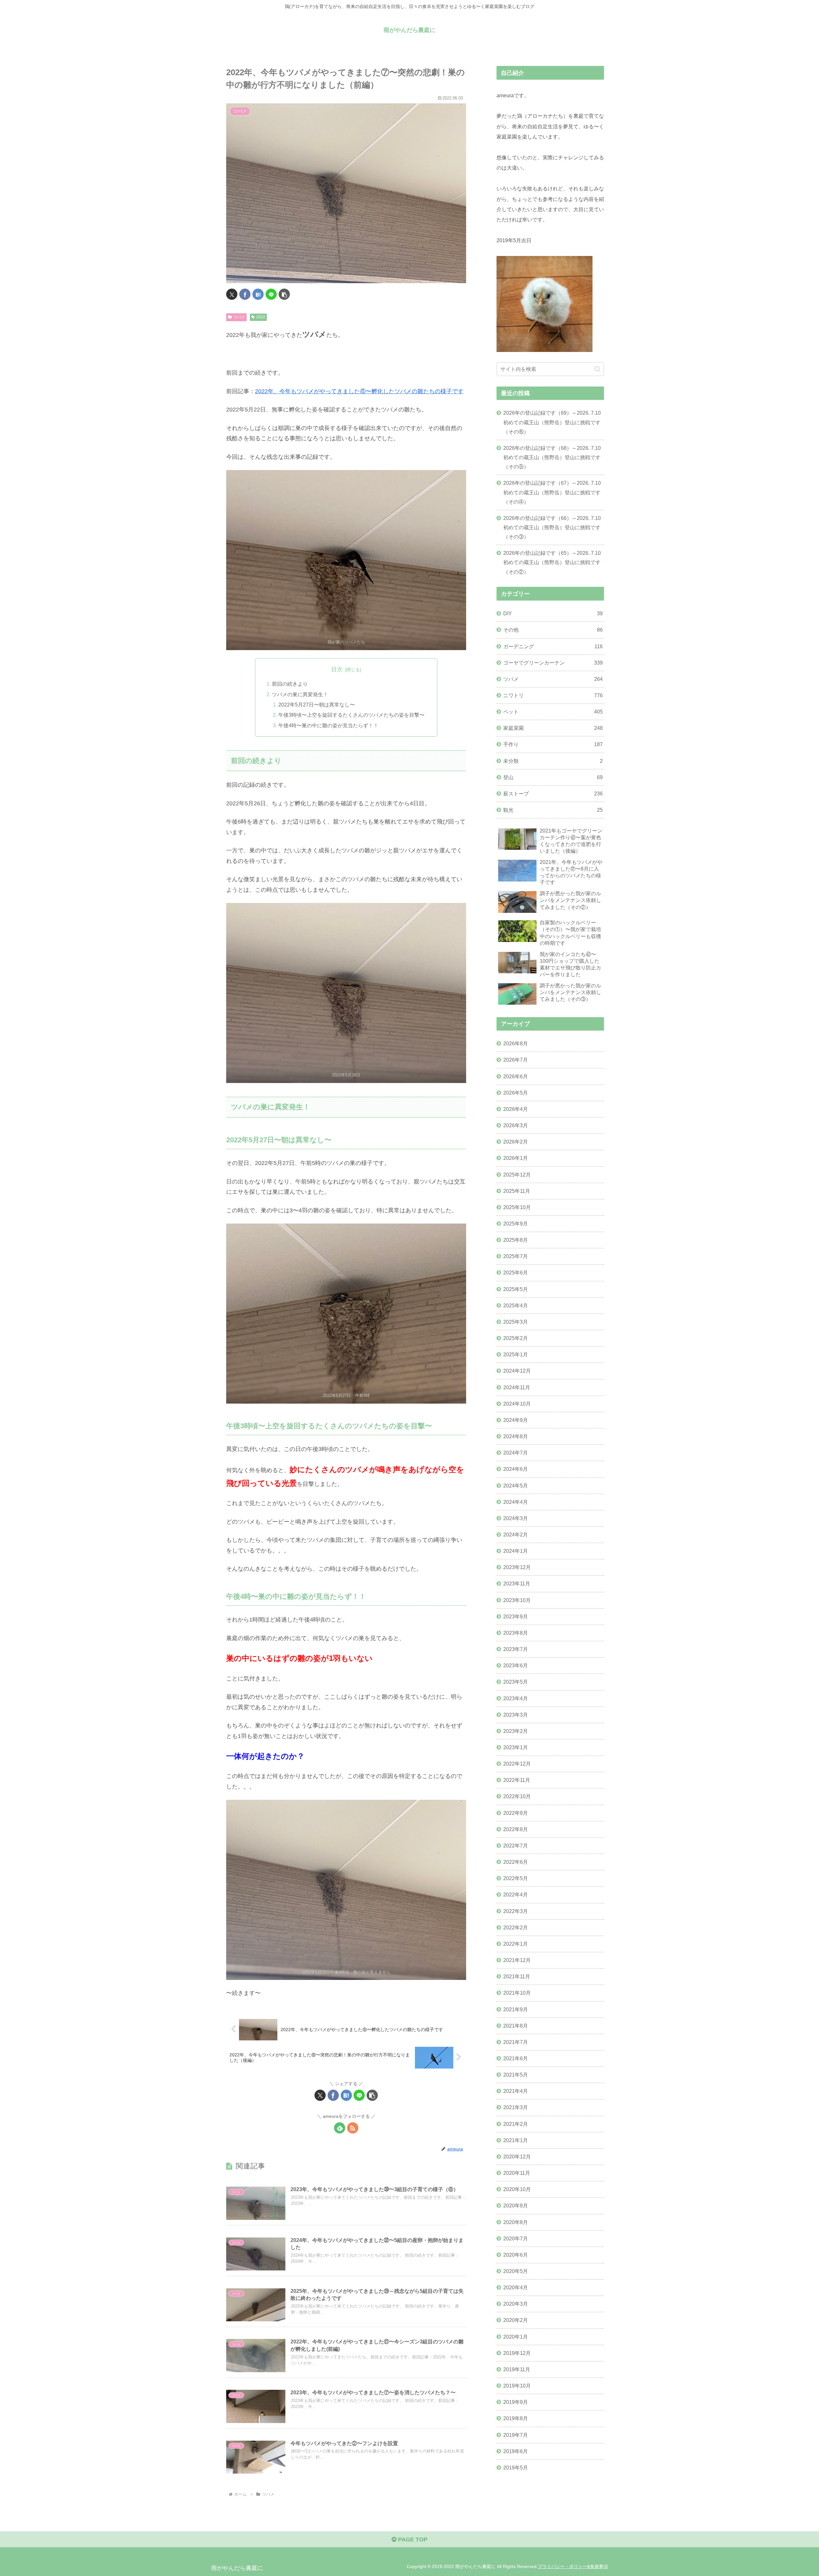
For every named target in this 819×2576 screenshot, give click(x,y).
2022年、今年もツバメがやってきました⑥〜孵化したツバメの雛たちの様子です (359, 391)
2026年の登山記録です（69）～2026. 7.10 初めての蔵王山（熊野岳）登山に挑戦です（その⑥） (552, 422)
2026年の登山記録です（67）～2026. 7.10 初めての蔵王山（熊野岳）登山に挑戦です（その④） (552, 492)
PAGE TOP (412, 2540)
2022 (261, 317)
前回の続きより (290, 684)
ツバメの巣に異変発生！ (300, 694)
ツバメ (239, 317)
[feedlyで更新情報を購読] (340, 2128)
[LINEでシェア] (271, 294)
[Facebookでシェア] (245, 294)
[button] (284, 294)
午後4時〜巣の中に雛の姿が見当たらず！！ (328, 725)
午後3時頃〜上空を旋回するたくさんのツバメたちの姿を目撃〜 (351, 715)
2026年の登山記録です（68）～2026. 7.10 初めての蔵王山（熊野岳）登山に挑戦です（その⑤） (552, 457)
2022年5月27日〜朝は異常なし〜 (317, 705)
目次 (337, 669)
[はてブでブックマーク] (258, 294)
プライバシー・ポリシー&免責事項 (573, 2566)
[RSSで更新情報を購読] (353, 2128)
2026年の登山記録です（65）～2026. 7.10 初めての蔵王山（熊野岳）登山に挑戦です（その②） (552, 562)
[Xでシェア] (232, 294)
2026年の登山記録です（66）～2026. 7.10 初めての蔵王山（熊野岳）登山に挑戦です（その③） (552, 527)
